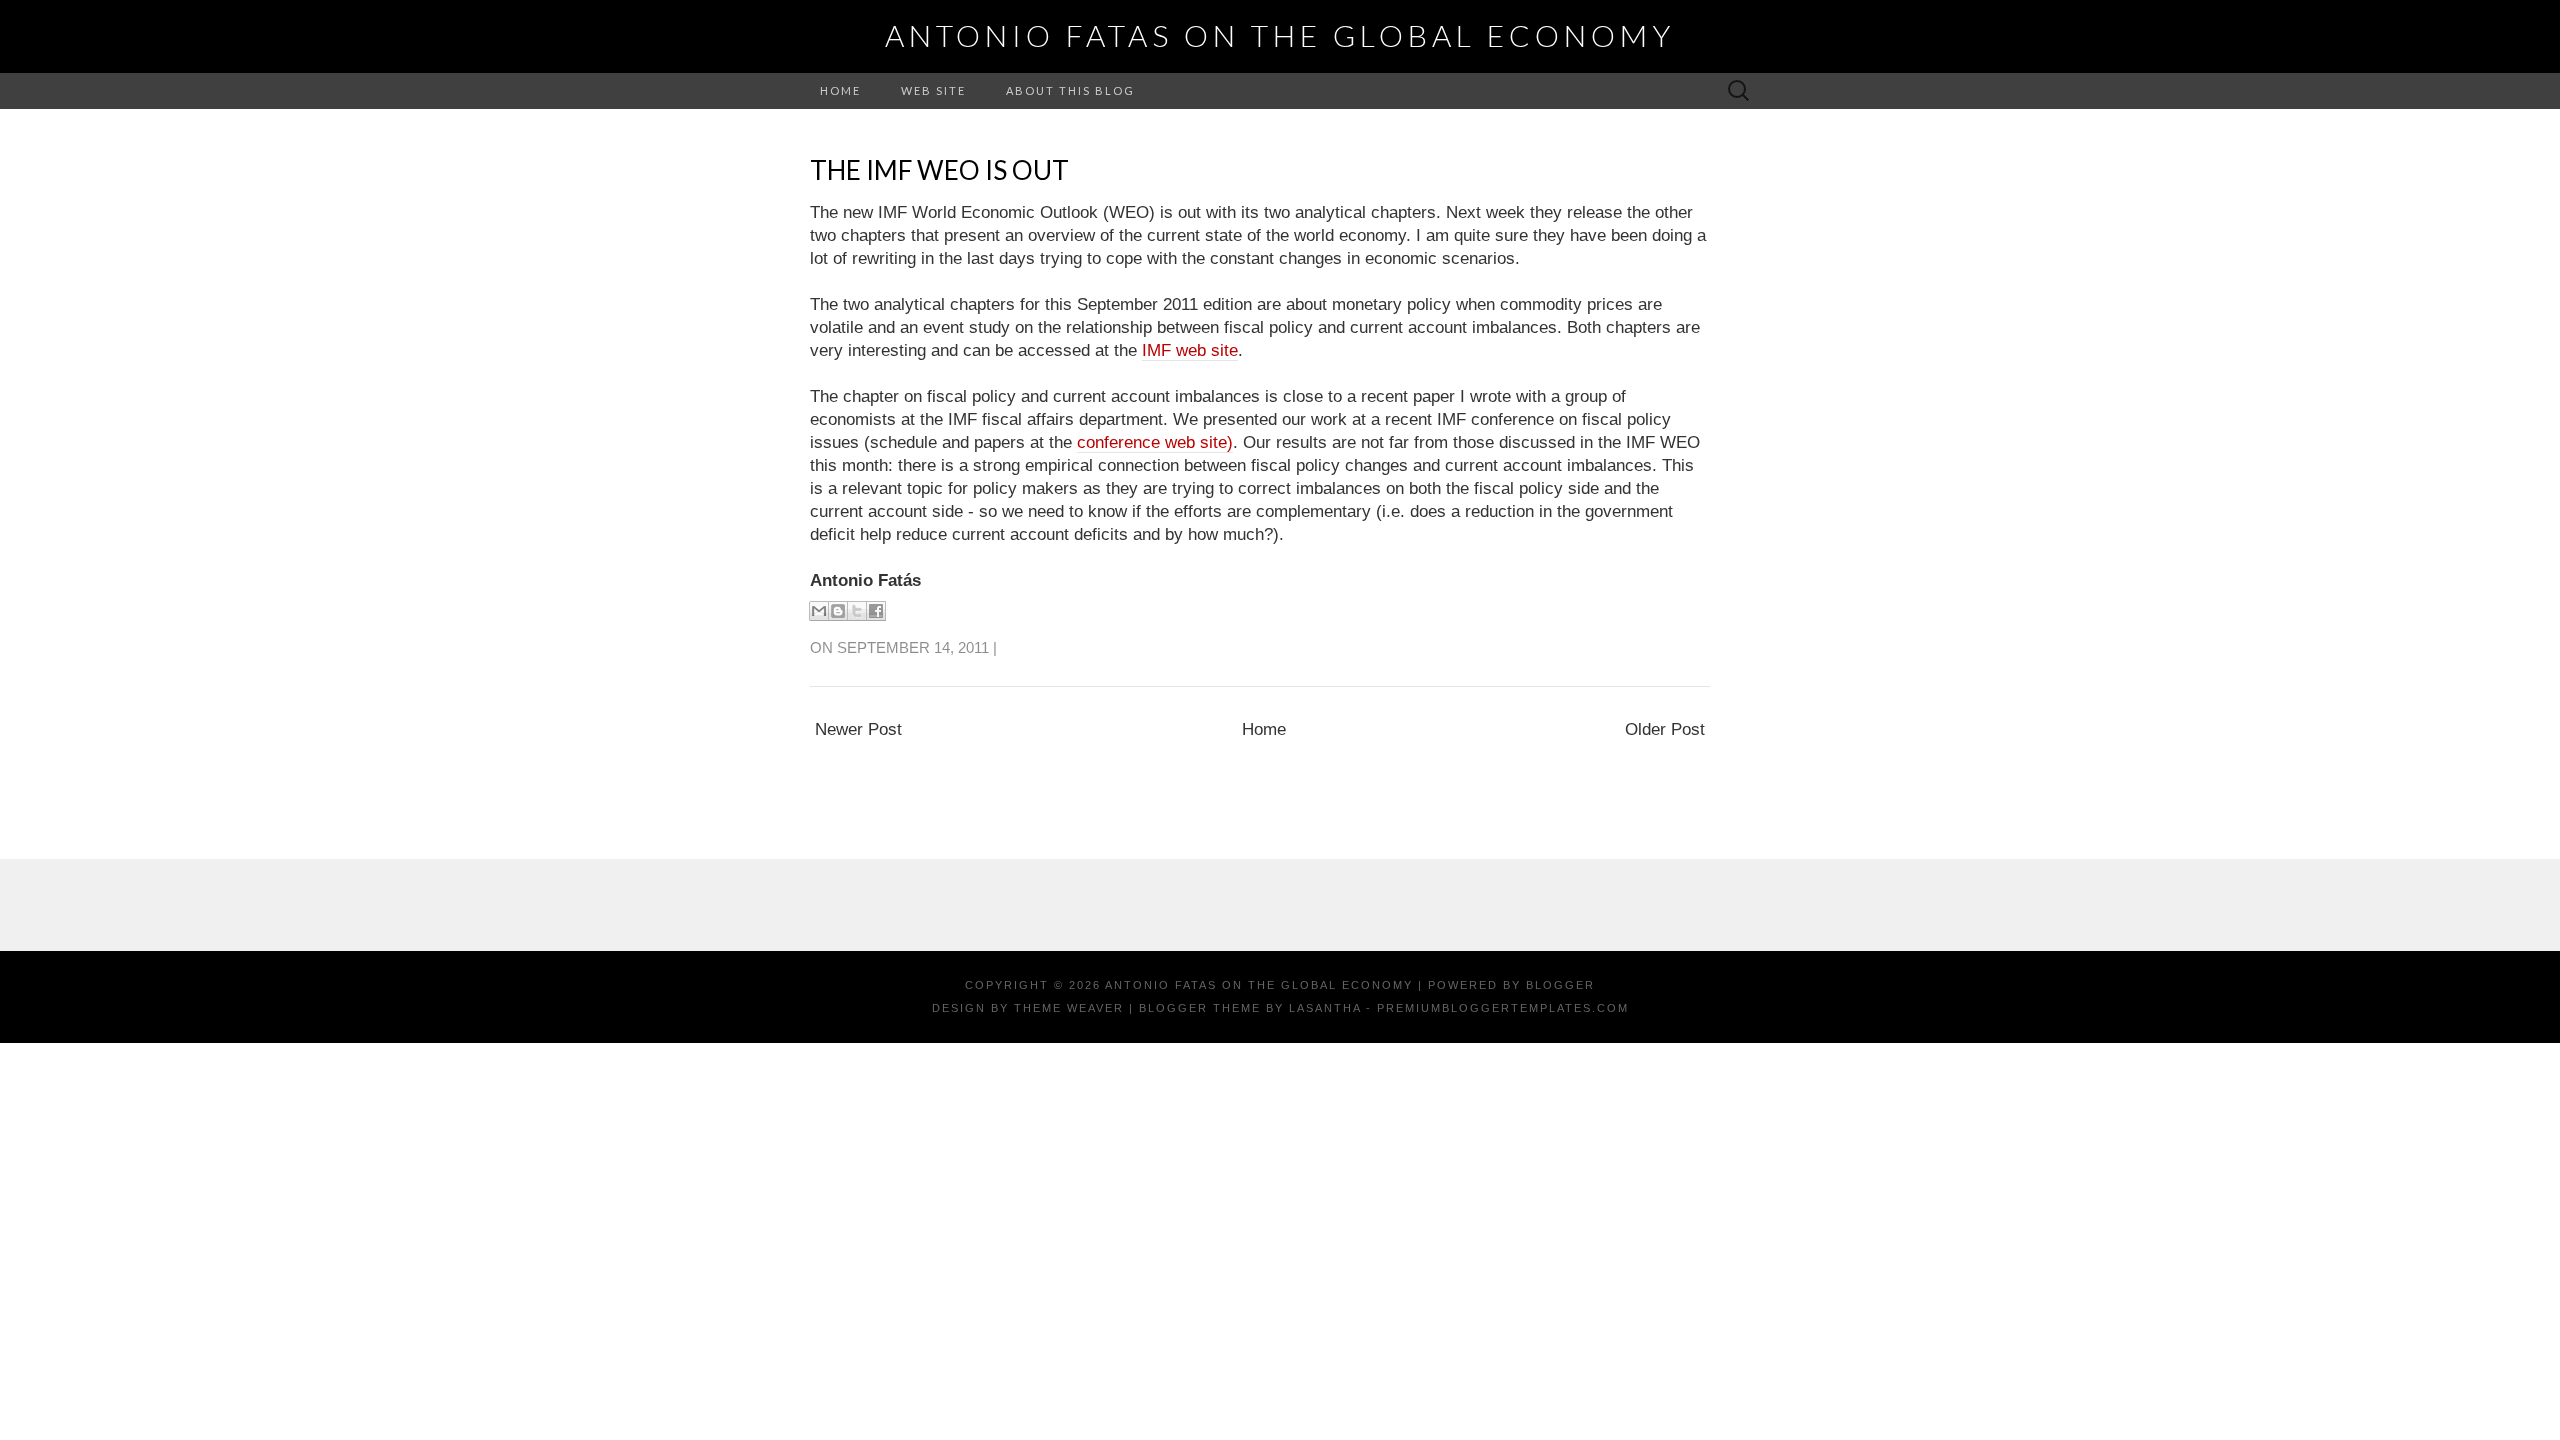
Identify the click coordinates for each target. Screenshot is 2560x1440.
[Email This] (819, 611)
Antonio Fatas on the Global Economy (1280, 35)
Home (840, 90)
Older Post (1665, 729)
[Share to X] (857, 611)
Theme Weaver (1069, 1008)
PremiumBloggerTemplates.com (1503, 1008)
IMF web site (1190, 350)
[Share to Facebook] (876, 611)
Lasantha (1325, 1008)
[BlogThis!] (838, 611)
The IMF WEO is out (939, 170)
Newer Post (858, 729)
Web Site (933, 90)
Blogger (1560, 985)
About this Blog (1070, 90)
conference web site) (1155, 442)
